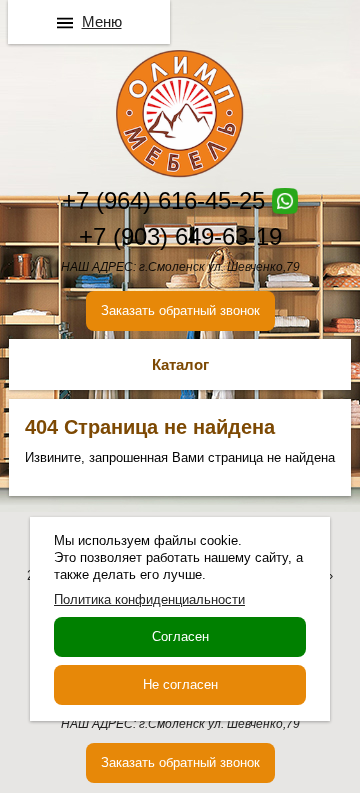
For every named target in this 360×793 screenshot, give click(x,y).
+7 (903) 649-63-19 (180, 236)
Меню (102, 21)
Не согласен (180, 684)
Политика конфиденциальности (149, 599)
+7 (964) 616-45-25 (163, 200)
